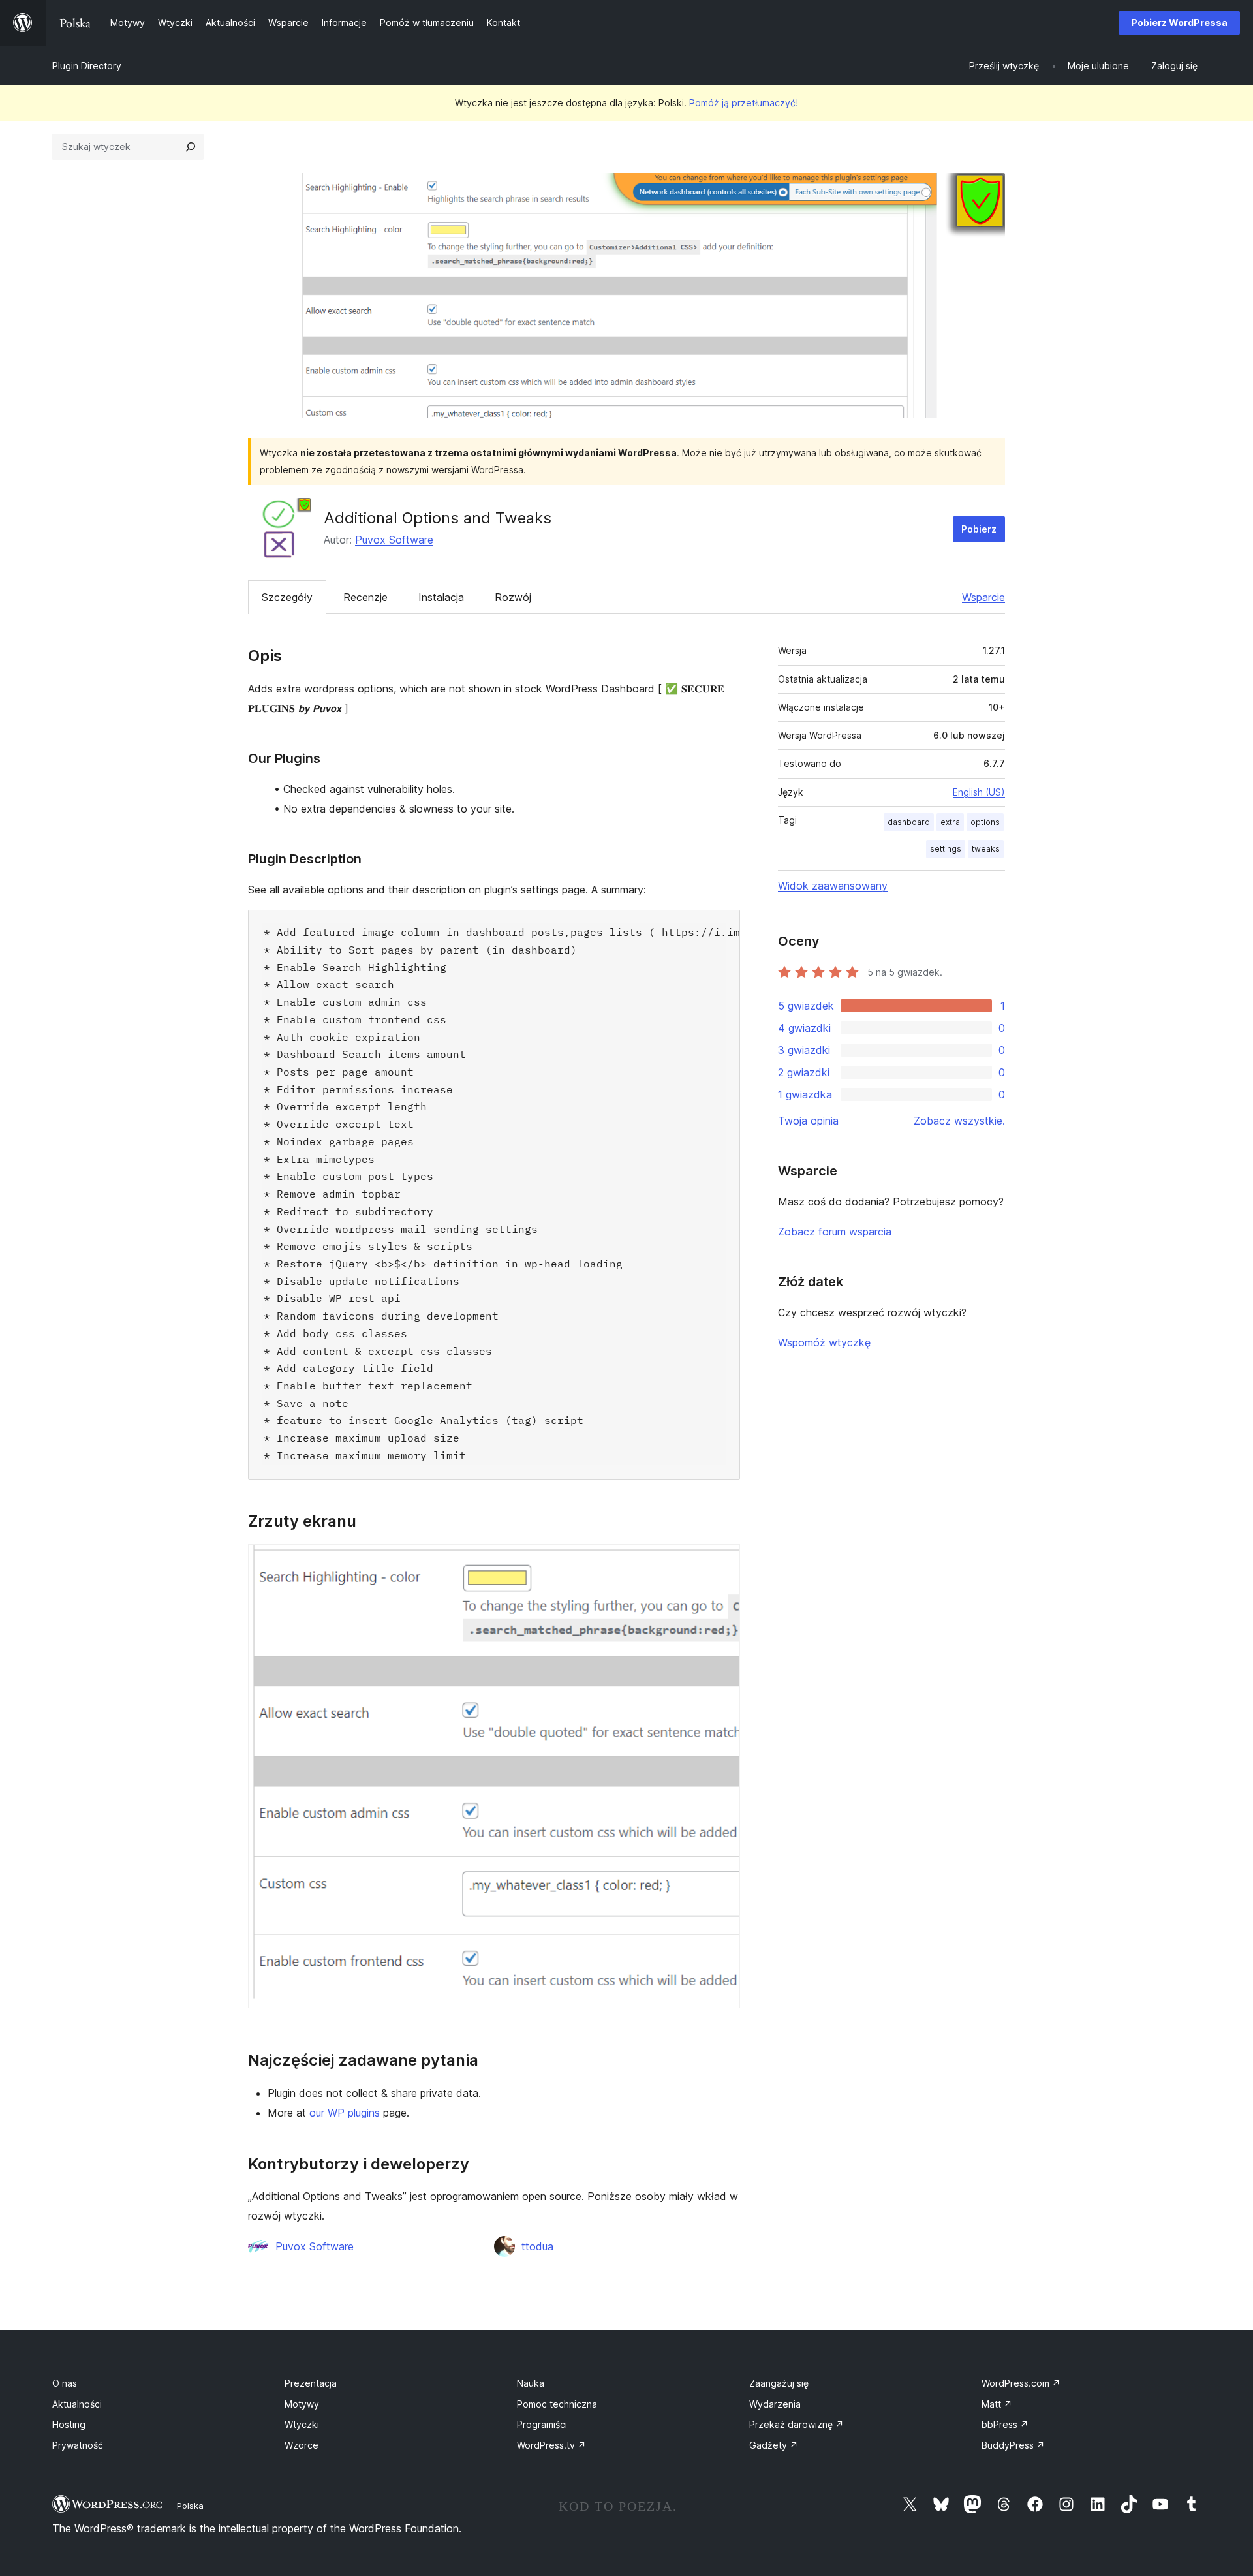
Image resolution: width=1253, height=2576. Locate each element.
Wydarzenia (775, 2404)
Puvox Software (394, 540)
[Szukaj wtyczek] (191, 147)
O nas (65, 2383)
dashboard (909, 822)
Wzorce (302, 2445)
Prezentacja (311, 2383)
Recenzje (365, 597)
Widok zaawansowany (833, 886)
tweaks (986, 849)
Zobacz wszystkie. (959, 1121)
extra (950, 822)
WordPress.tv (551, 2445)
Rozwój (513, 597)
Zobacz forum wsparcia (835, 1232)
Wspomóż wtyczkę (824, 1342)
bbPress (1005, 2424)
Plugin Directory (87, 66)
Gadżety (774, 2445)
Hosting (69, 2424)
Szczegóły (287, 597)
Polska (190, 2506)
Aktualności (77, 2404)
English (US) (979, 792)
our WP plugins (345, 2113)
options (985, 822)
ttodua (537, 2246)
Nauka (531, 2383)
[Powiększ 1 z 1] (722, 1562)
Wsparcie (983, 597)
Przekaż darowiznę (797, 2424)
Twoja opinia (808, 1121)
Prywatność (78, 2445)
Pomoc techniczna (557, 2404)
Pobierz (979, 529)
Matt (997, 2404)
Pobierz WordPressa (1179, 23)
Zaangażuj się (779, 2383)
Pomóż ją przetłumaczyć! (744, 103)
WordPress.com (1021, 2383)
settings (946, 849)
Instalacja (441, 597)
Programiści (542, 2424)
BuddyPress (1013, 2445)
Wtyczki (302, 2424)
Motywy (302, 2404)
